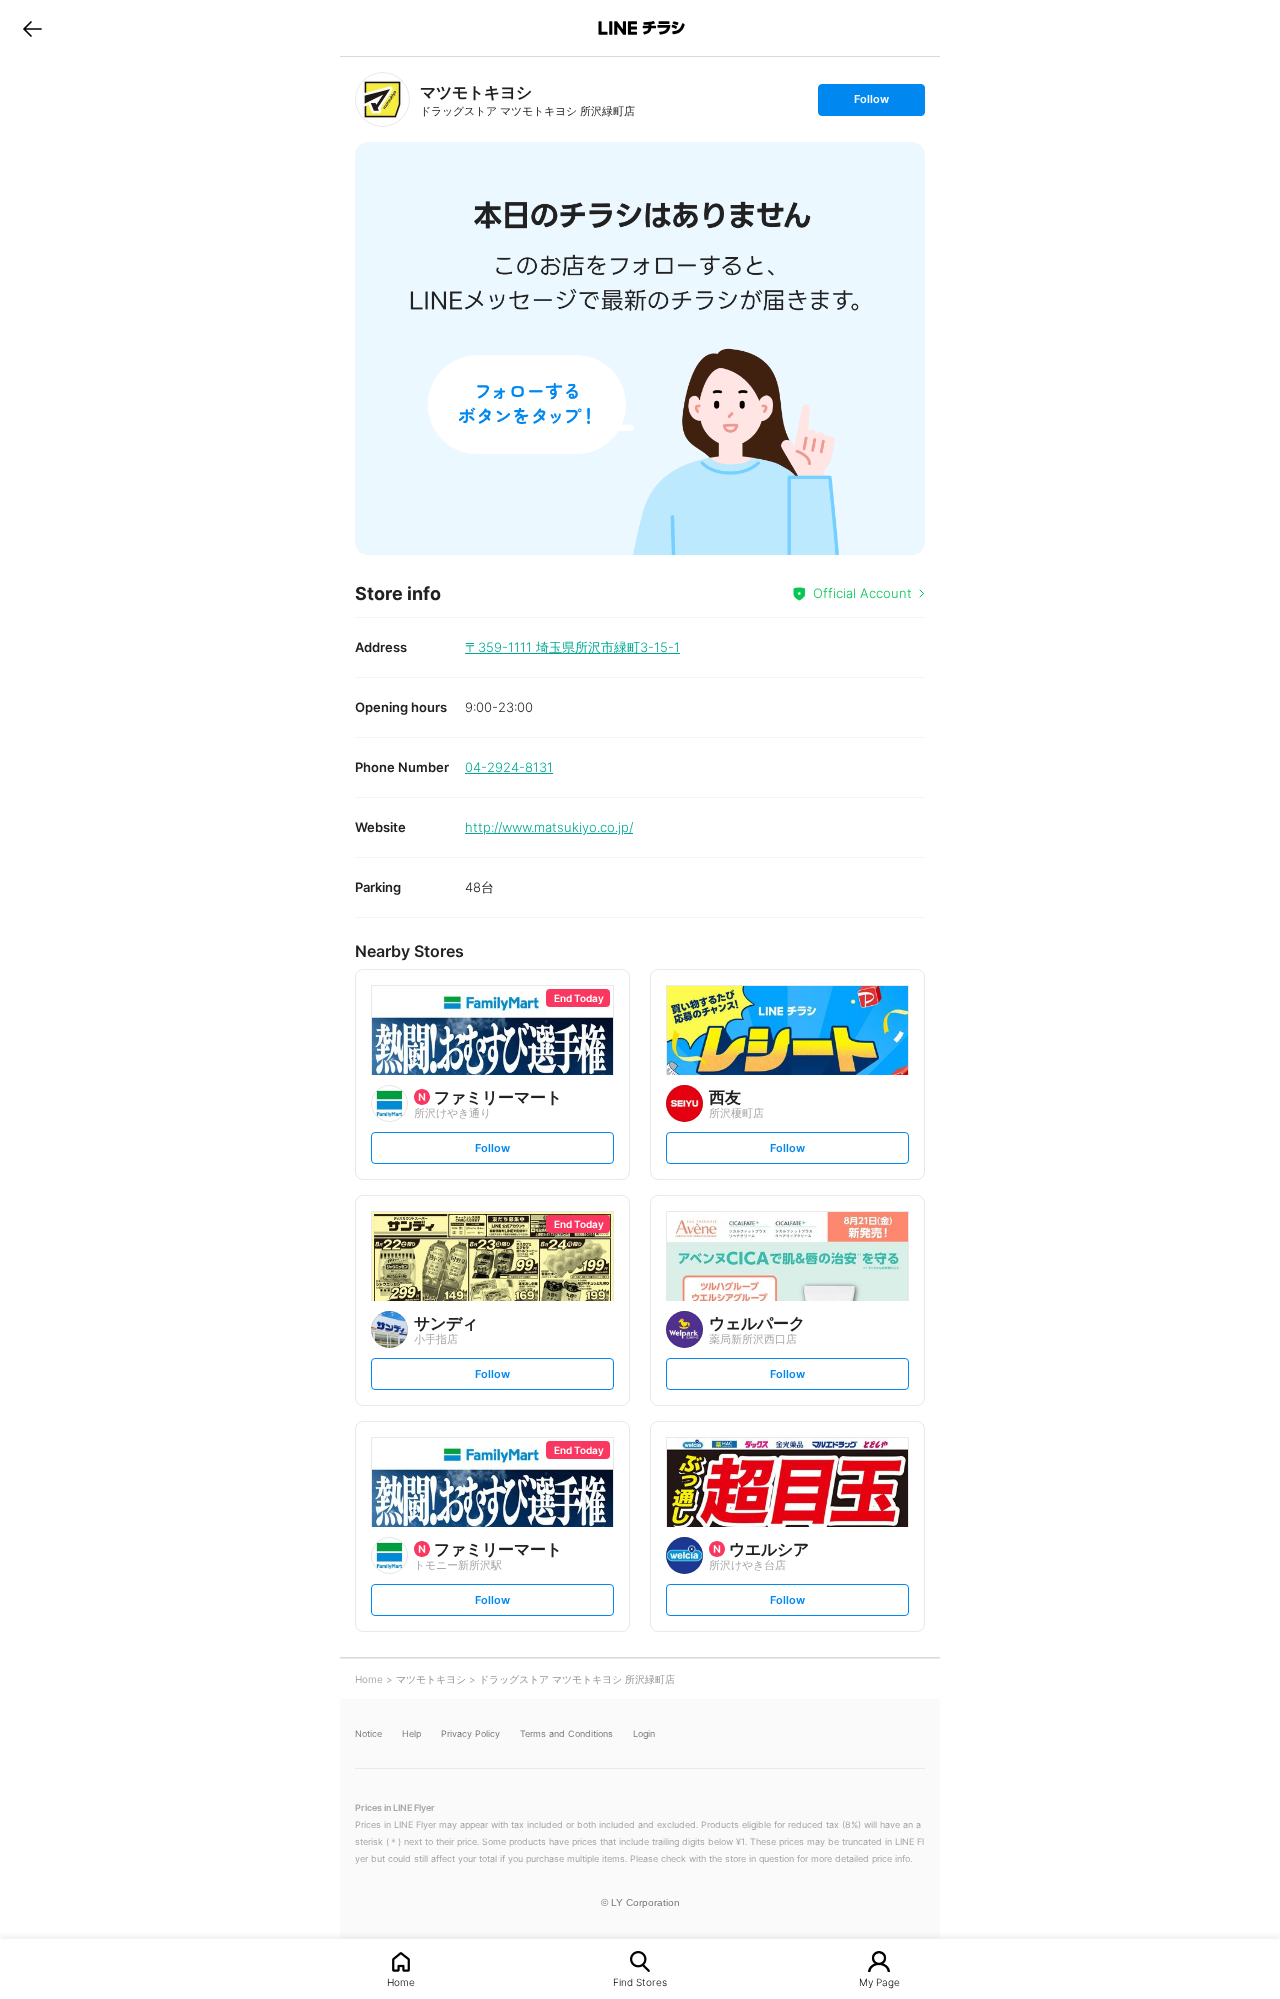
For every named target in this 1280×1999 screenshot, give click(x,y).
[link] (382, 99)
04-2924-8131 (509, 767)
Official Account (862, 593)
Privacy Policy (470, 1733)
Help (411, 1733)
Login (644, 1733)
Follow (871, 103)
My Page (879, 1981)
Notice (368, 1733)
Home (401, 1981)
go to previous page (32, 28)
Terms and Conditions (566, 1733)
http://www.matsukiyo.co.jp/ (549, 827)
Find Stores (640, 1981)
